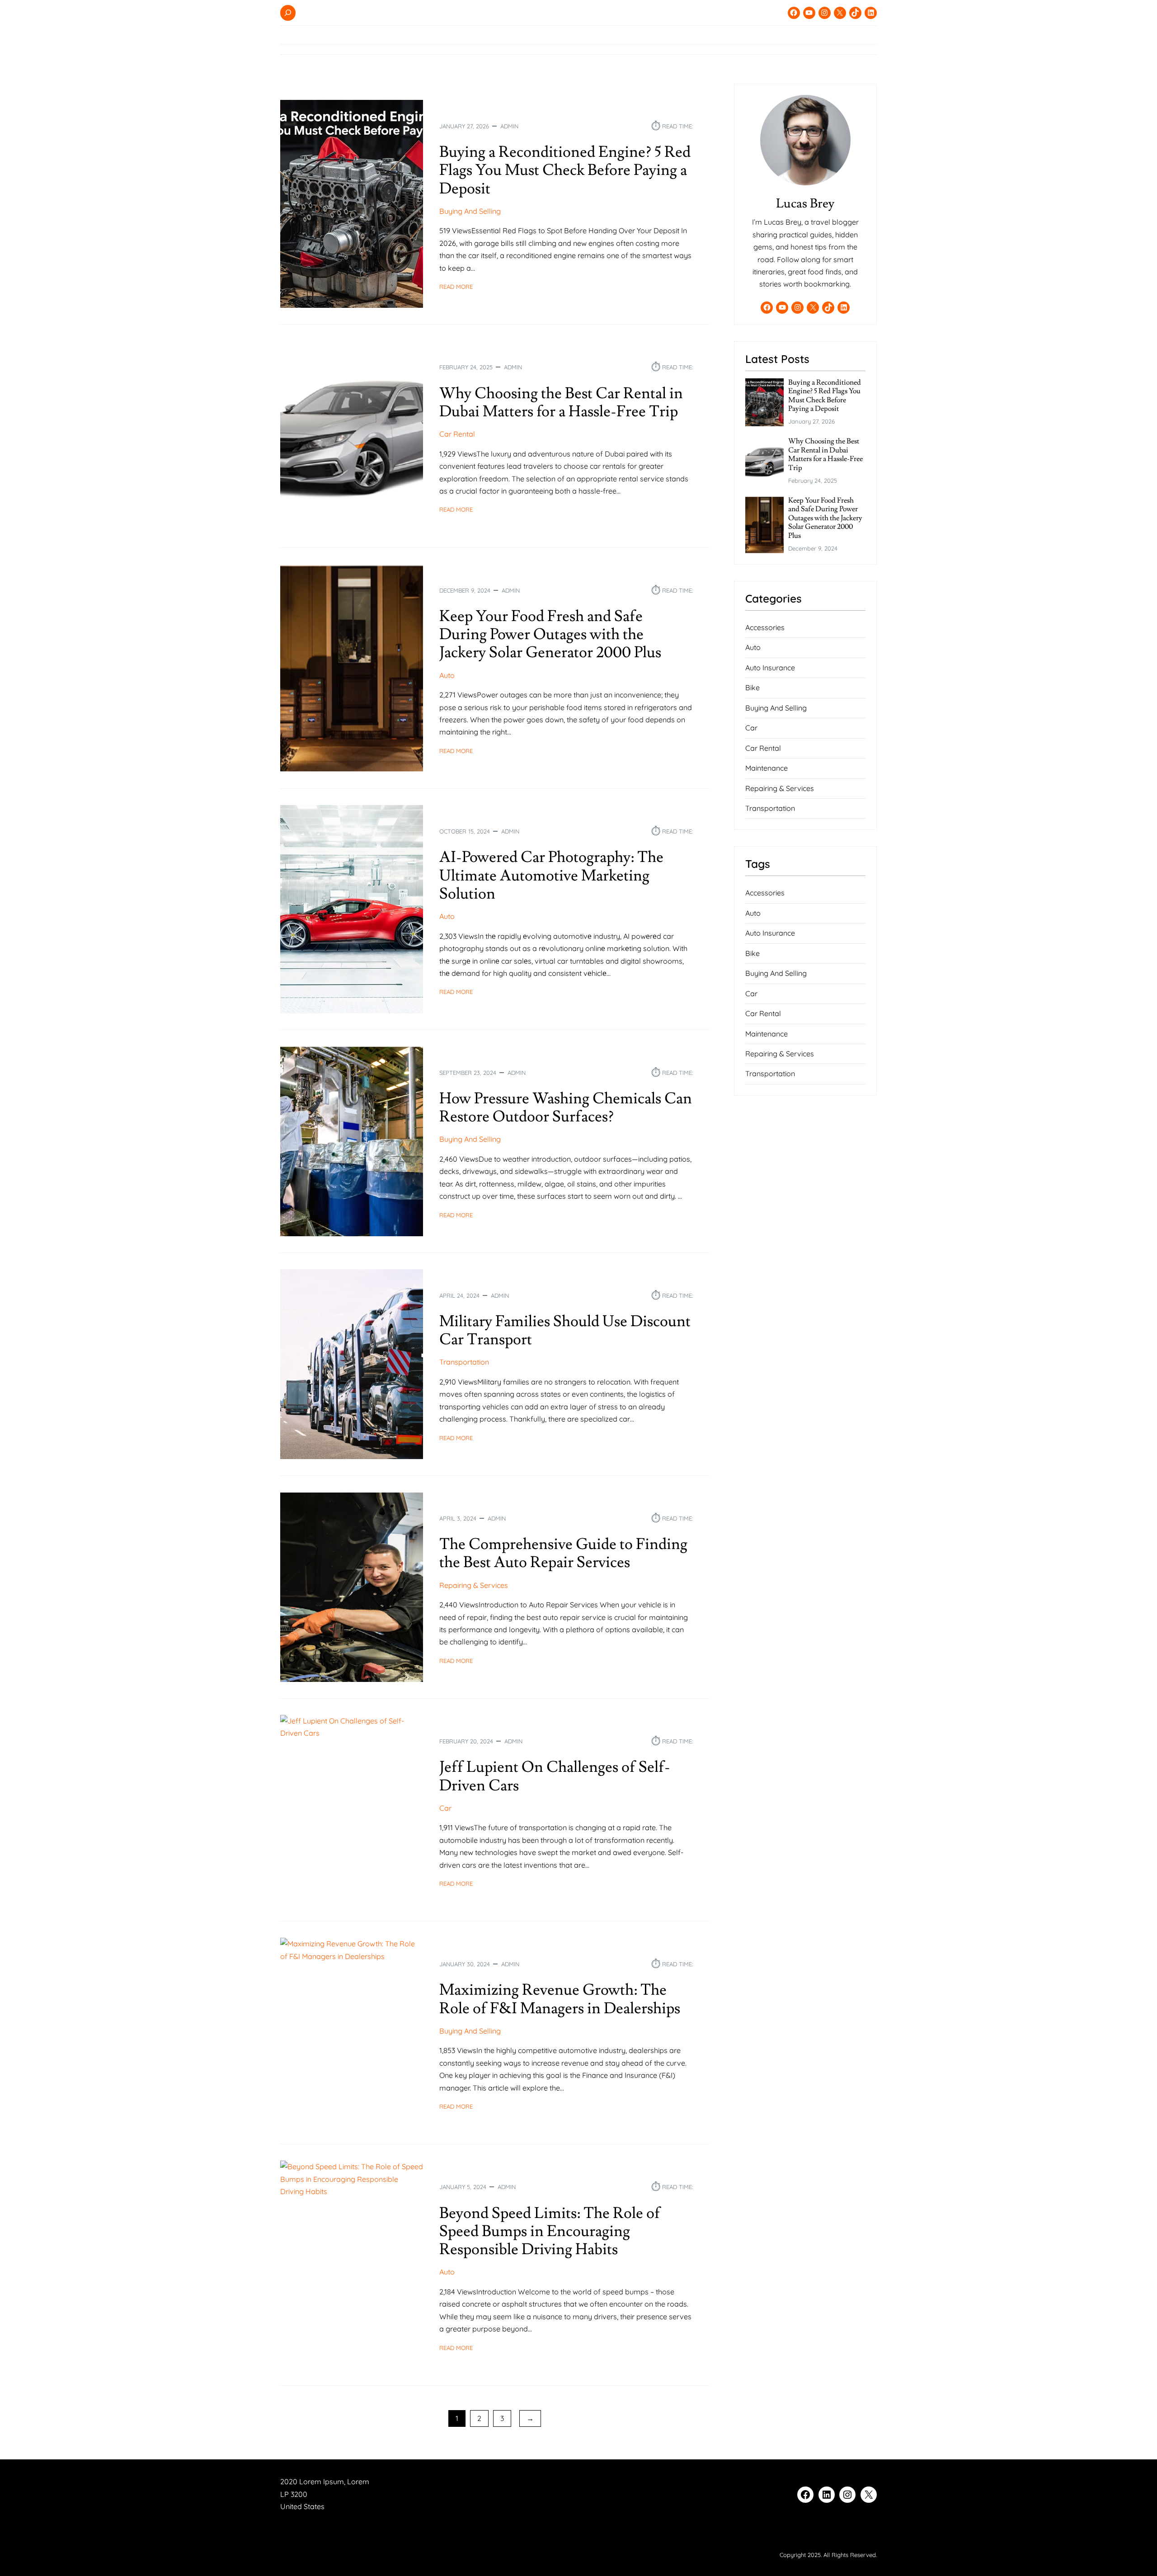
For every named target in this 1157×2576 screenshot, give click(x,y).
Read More (456, 287)
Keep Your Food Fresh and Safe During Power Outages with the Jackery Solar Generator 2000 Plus (550, 635)
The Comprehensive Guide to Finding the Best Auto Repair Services (563, 1554)
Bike (753, 688)
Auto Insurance (770, 668)
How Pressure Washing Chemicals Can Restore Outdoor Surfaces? (566, 1108)
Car (445, 1808)
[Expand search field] (288, 13)
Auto (447, 675)
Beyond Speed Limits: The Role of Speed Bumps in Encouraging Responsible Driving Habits (550, 2232)
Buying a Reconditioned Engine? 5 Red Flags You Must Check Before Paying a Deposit (565, 171)
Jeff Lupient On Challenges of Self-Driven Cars (555, 1777)
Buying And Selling (470, 211)
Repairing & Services (474, 1585)
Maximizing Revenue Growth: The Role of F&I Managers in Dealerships (560, 1999)
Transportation (464, 1362)
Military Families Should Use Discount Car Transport (565, 1331)
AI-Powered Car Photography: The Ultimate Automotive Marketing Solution (551, 876)
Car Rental (457, 434)
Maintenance (767, 768)
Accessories (765, 627)
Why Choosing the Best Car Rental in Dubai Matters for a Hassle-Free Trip (561, 403)
